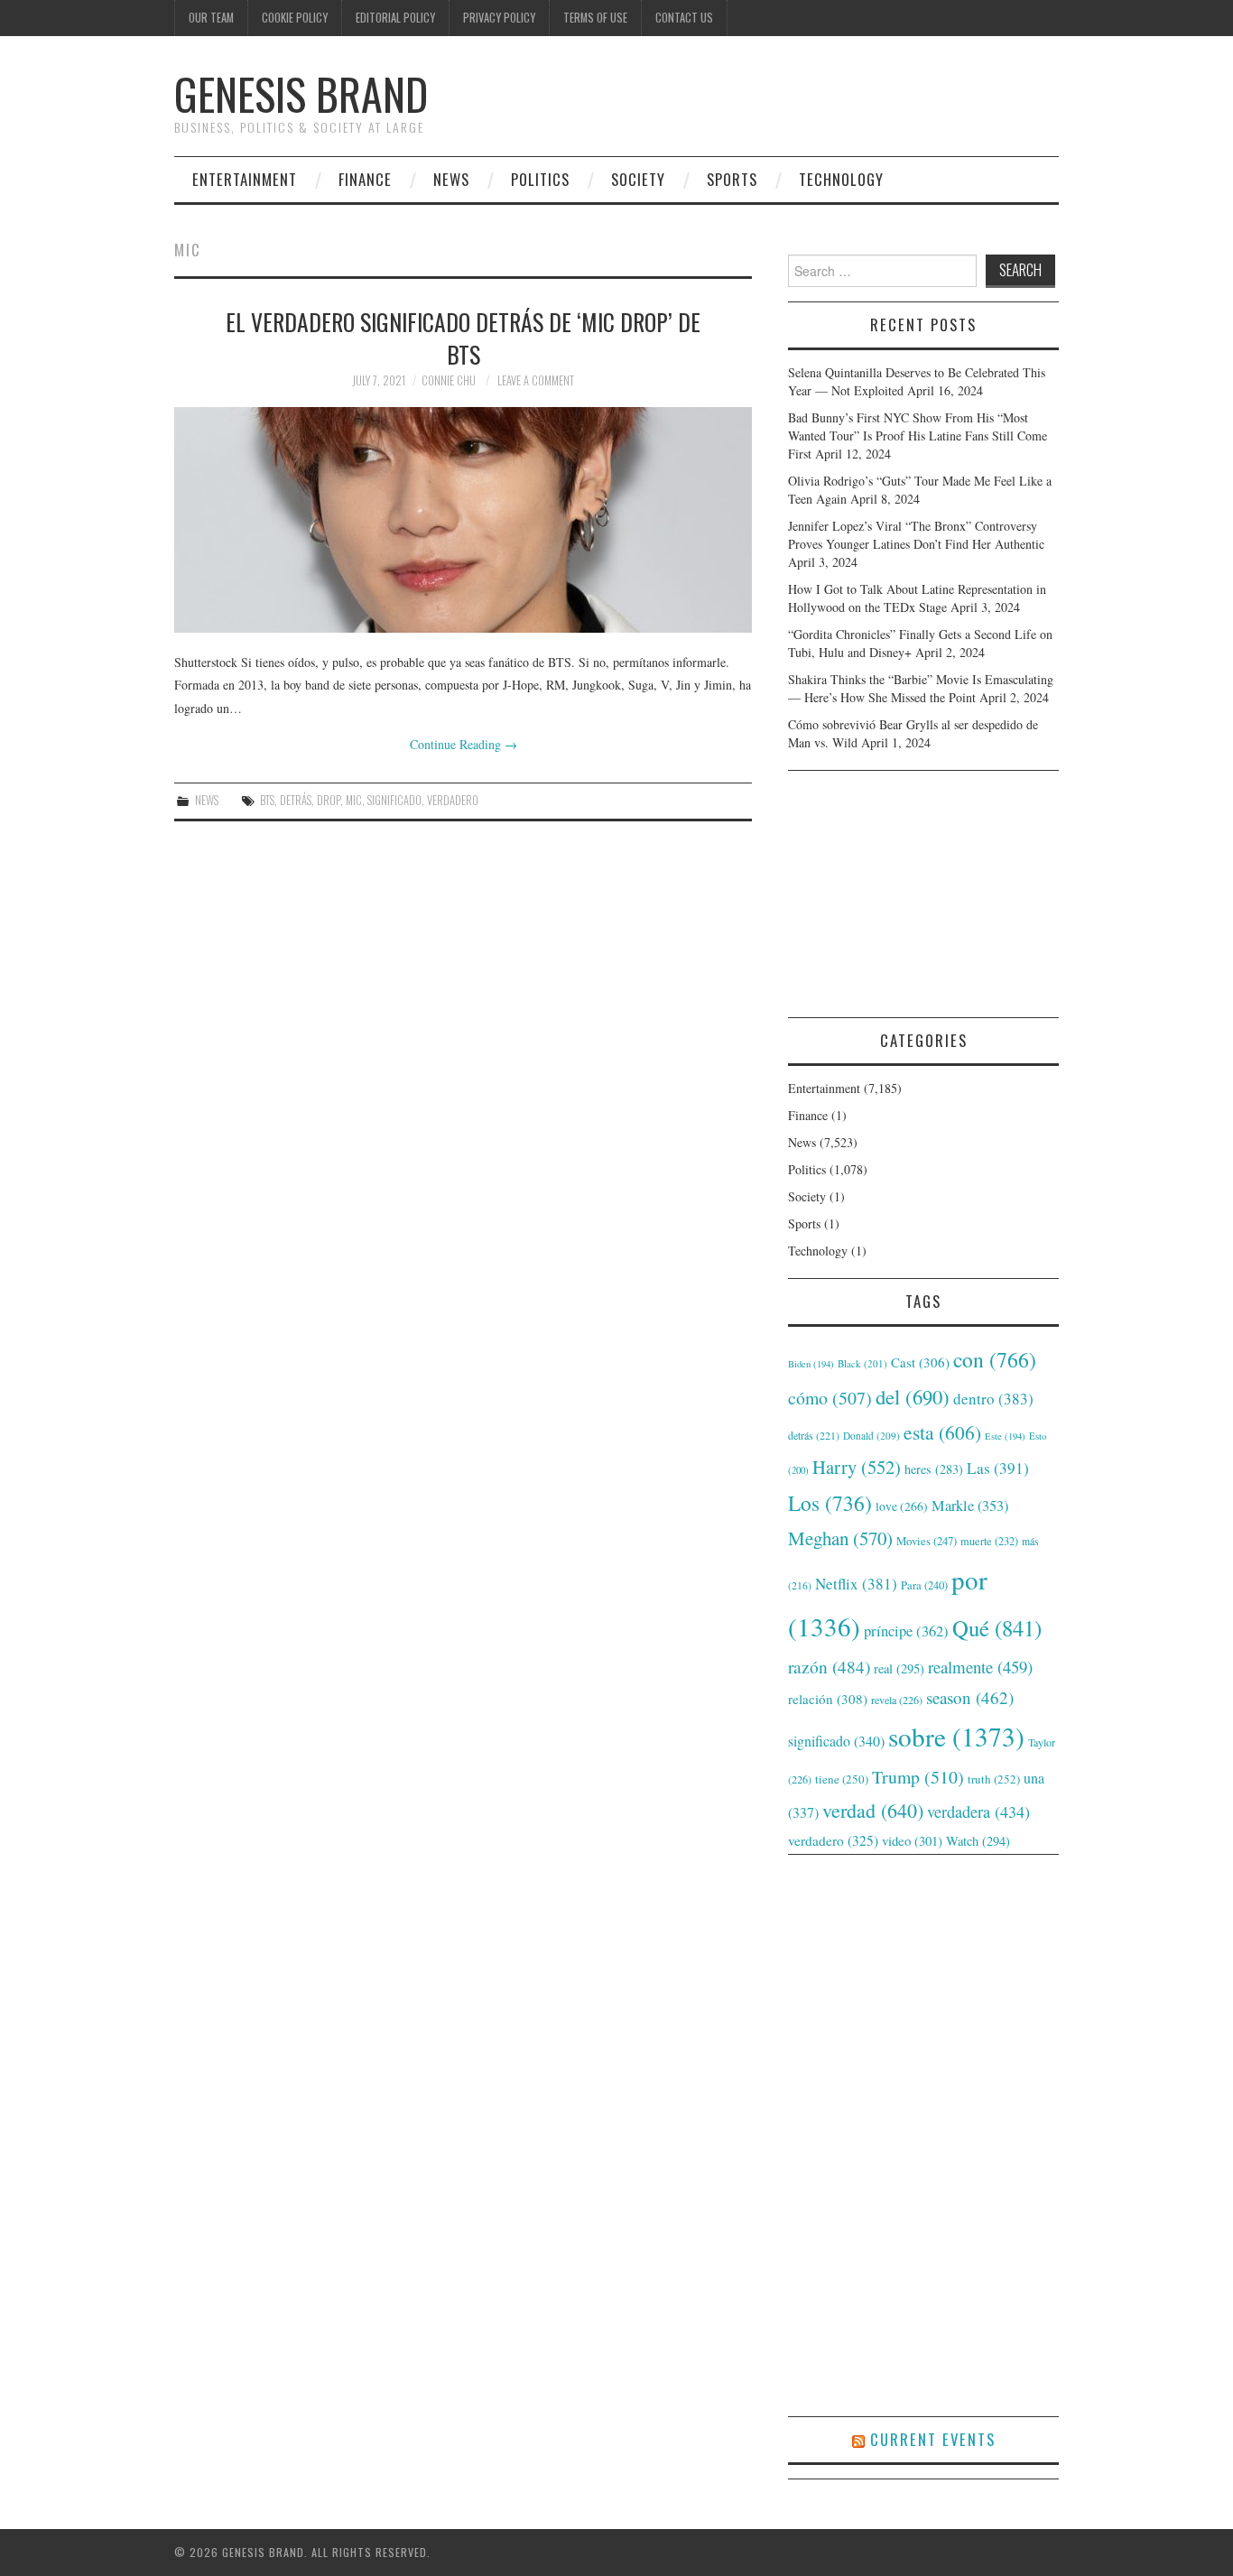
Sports (732, 179)
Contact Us (684, 18)
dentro (993, 1399)
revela (897, 1700)
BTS (267, 800)
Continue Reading (464, 744)
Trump (918, 1777)
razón (829, 1666)
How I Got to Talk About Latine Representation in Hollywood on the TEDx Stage (917, 598)
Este (1005, 1436)
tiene (842, 1779)
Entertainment (245, 179)
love (902, 1506)
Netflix (856, 1584)
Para (924, 1585)
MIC (354, 800)
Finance (365, 179)
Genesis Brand (301, 93)
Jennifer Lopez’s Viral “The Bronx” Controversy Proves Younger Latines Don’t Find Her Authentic (916, 535)
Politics (540, 179)
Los (830, 1503)
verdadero (453, 800)
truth (994, 1779)
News (451, 179)
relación (828, 1699)
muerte (989, 1541)
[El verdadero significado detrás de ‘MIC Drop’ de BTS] (463, 520)
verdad (873, 1810)
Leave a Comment (536, 380)
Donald (871, 1436)
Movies (927, 1541)
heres (934, 1469)
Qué (997, 1628)
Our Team (211, 18)
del (913, 1396)
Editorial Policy (395, 18)
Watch (978, 1841)
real (899, 1668)
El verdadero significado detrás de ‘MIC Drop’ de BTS (463, 338)
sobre (956, 1736)
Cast (920, 1362)
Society (638, 179)
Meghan (840, 1538)
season (970, 1697)
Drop (329, 800)
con (995, 1359)
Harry (857, 1467)
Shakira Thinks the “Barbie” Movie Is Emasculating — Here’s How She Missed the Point (921, 688)
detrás (296, 800)
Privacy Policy (499, 18)
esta (942, 1432)
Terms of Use (595, 18)
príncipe (906, 1631)
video (912, 1840)
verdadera (978, 1812)
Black (862, 1363)
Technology (841, 179)
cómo (830, 1398)
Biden (811, 1364)
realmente (980, 1667)
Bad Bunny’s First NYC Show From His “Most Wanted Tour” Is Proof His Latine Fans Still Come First (918, 436)
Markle (970, 1506)
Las (998, 1468)
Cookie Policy (295, 18)
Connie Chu (449, 380)
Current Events (933, 2439)
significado (394, 800)
